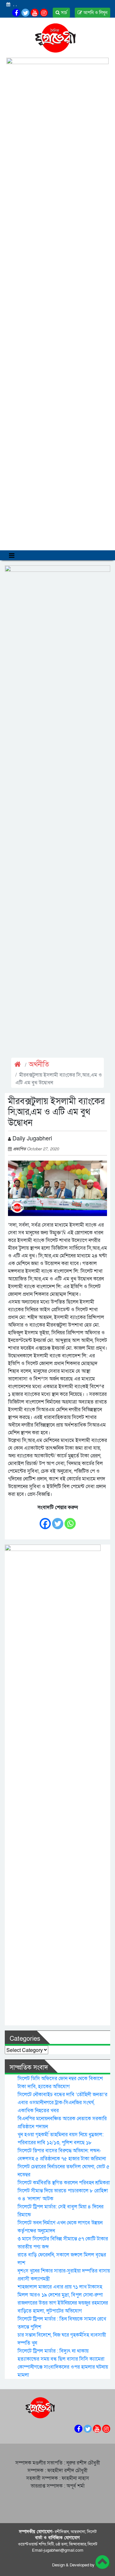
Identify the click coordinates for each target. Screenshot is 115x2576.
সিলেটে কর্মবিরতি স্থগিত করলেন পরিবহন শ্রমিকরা (64, 2183)
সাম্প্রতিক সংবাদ (29, 2068)
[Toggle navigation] (12, 555)
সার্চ (63, 13)
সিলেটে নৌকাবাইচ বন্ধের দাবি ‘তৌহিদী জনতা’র (62, 2095)
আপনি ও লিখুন (95, 13)
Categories (25, 2039)
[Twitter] (58, 1520)
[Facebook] (45, 1520)
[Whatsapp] (70, 1520)
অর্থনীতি (39, 1065)
